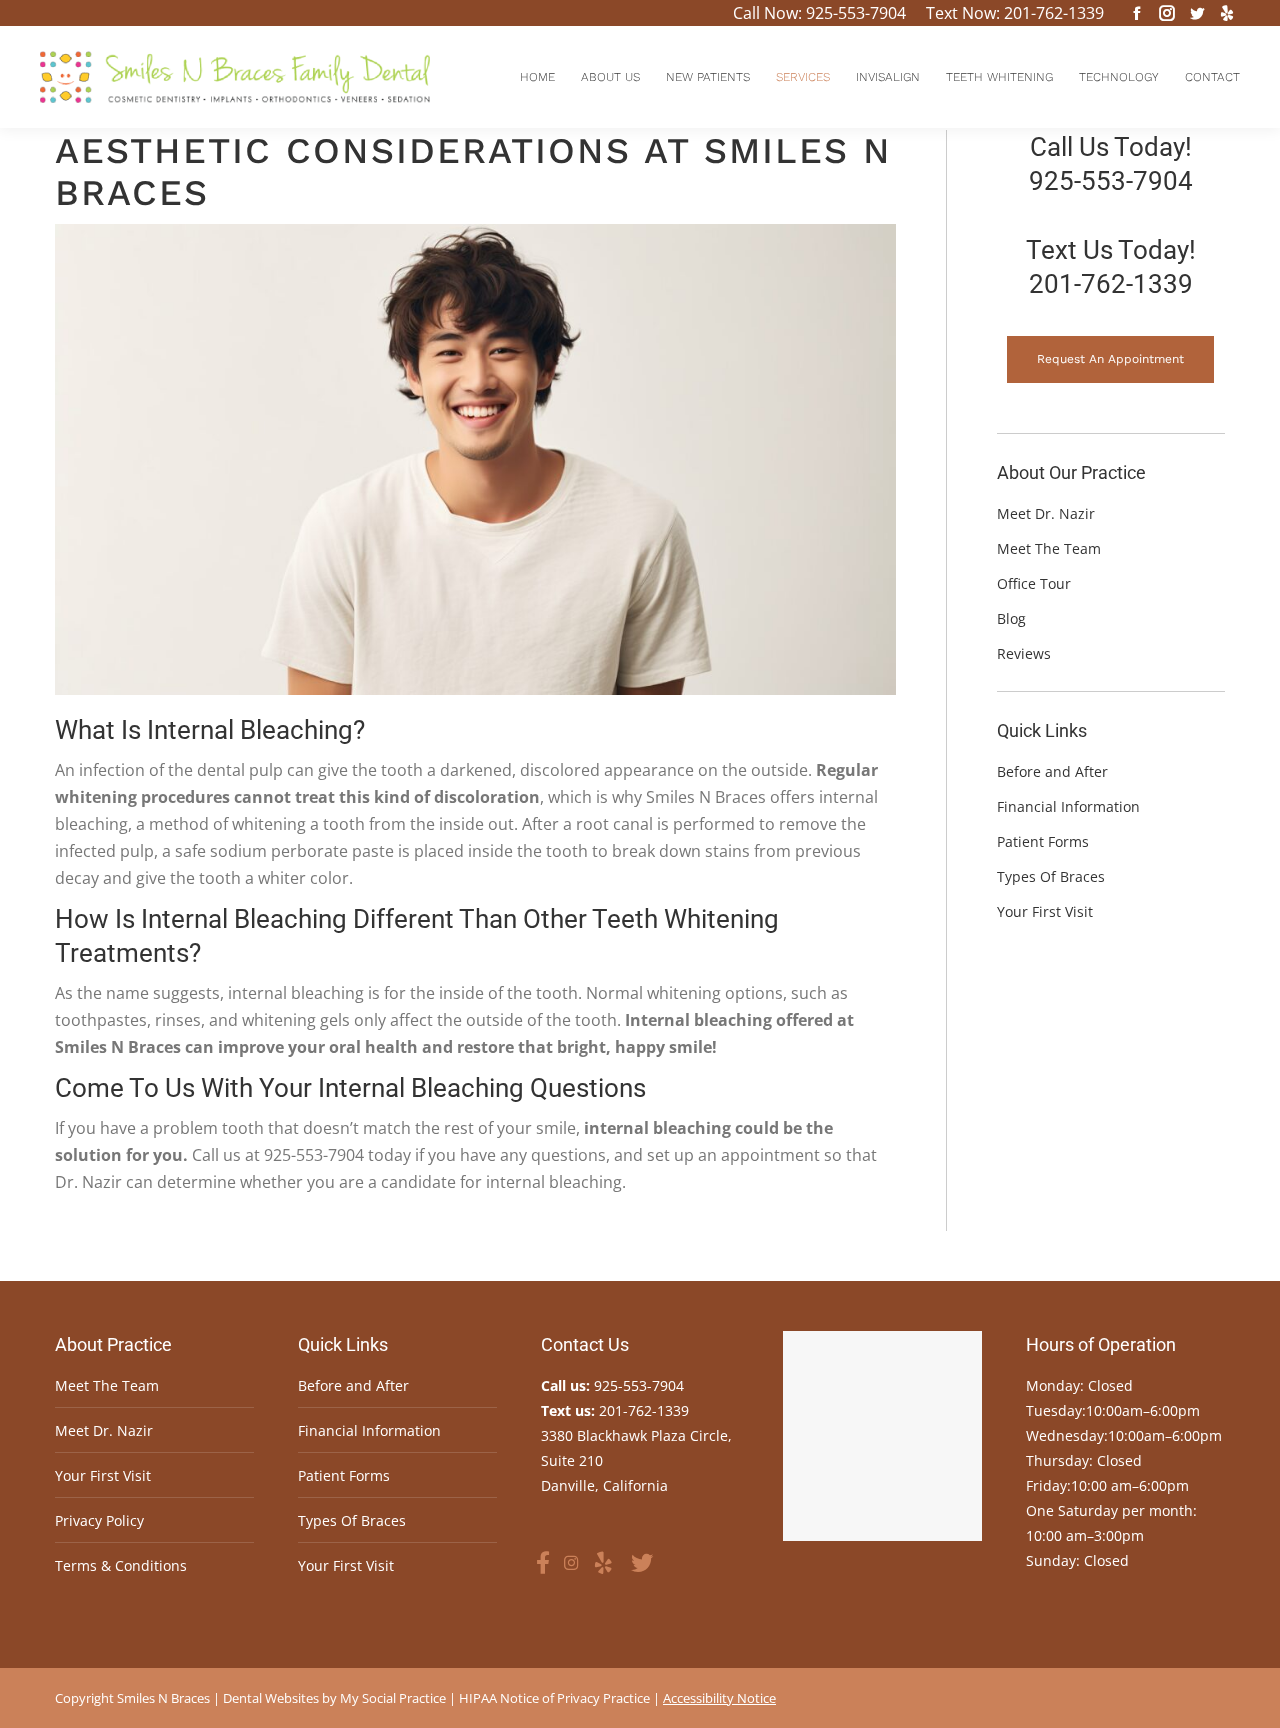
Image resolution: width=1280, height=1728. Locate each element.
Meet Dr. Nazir (104, 1430)
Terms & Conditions (121, 1565)
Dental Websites (271, 1698)
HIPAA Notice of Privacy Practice (554, 1698)
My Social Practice (391, 1698)
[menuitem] (537, 77)
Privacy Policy (99, 1520)
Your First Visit (103, 1475)
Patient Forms (344, 1475)
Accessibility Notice (719, 1698)
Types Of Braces (352, 1520)
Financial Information (369, 1430)
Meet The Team (107, 1385)
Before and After (353, 1385)
